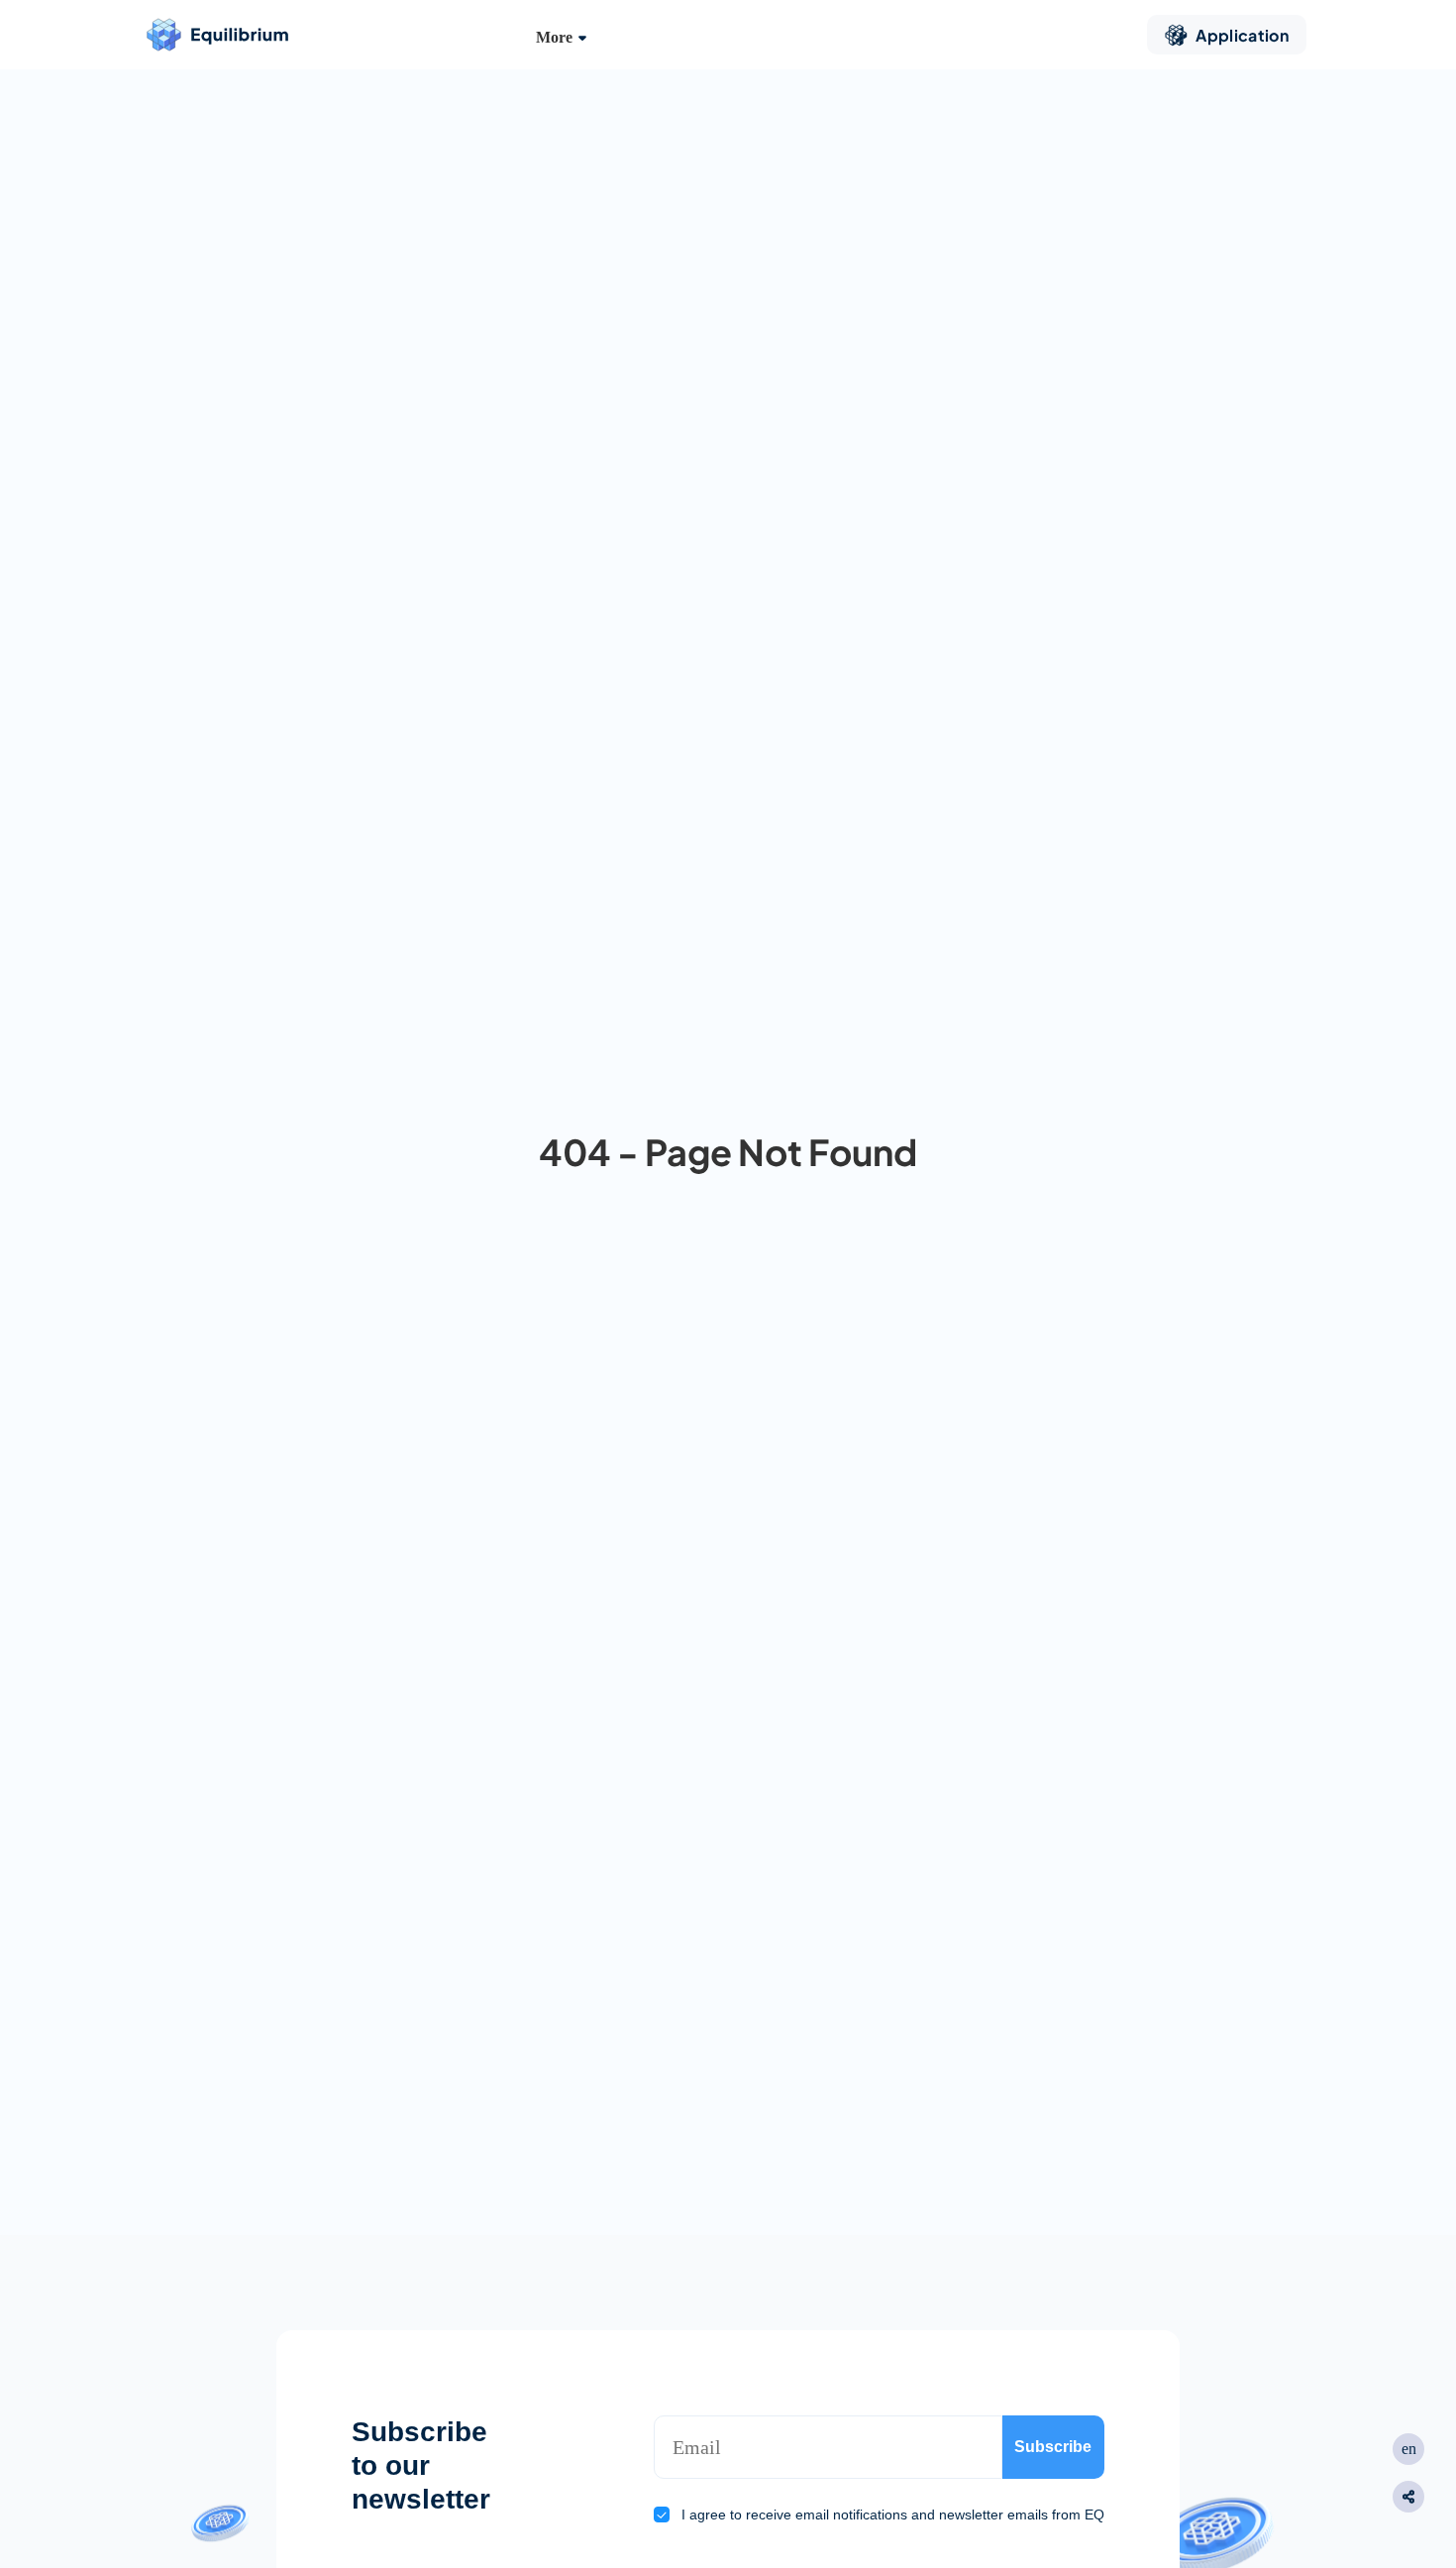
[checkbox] (662, 2514)
